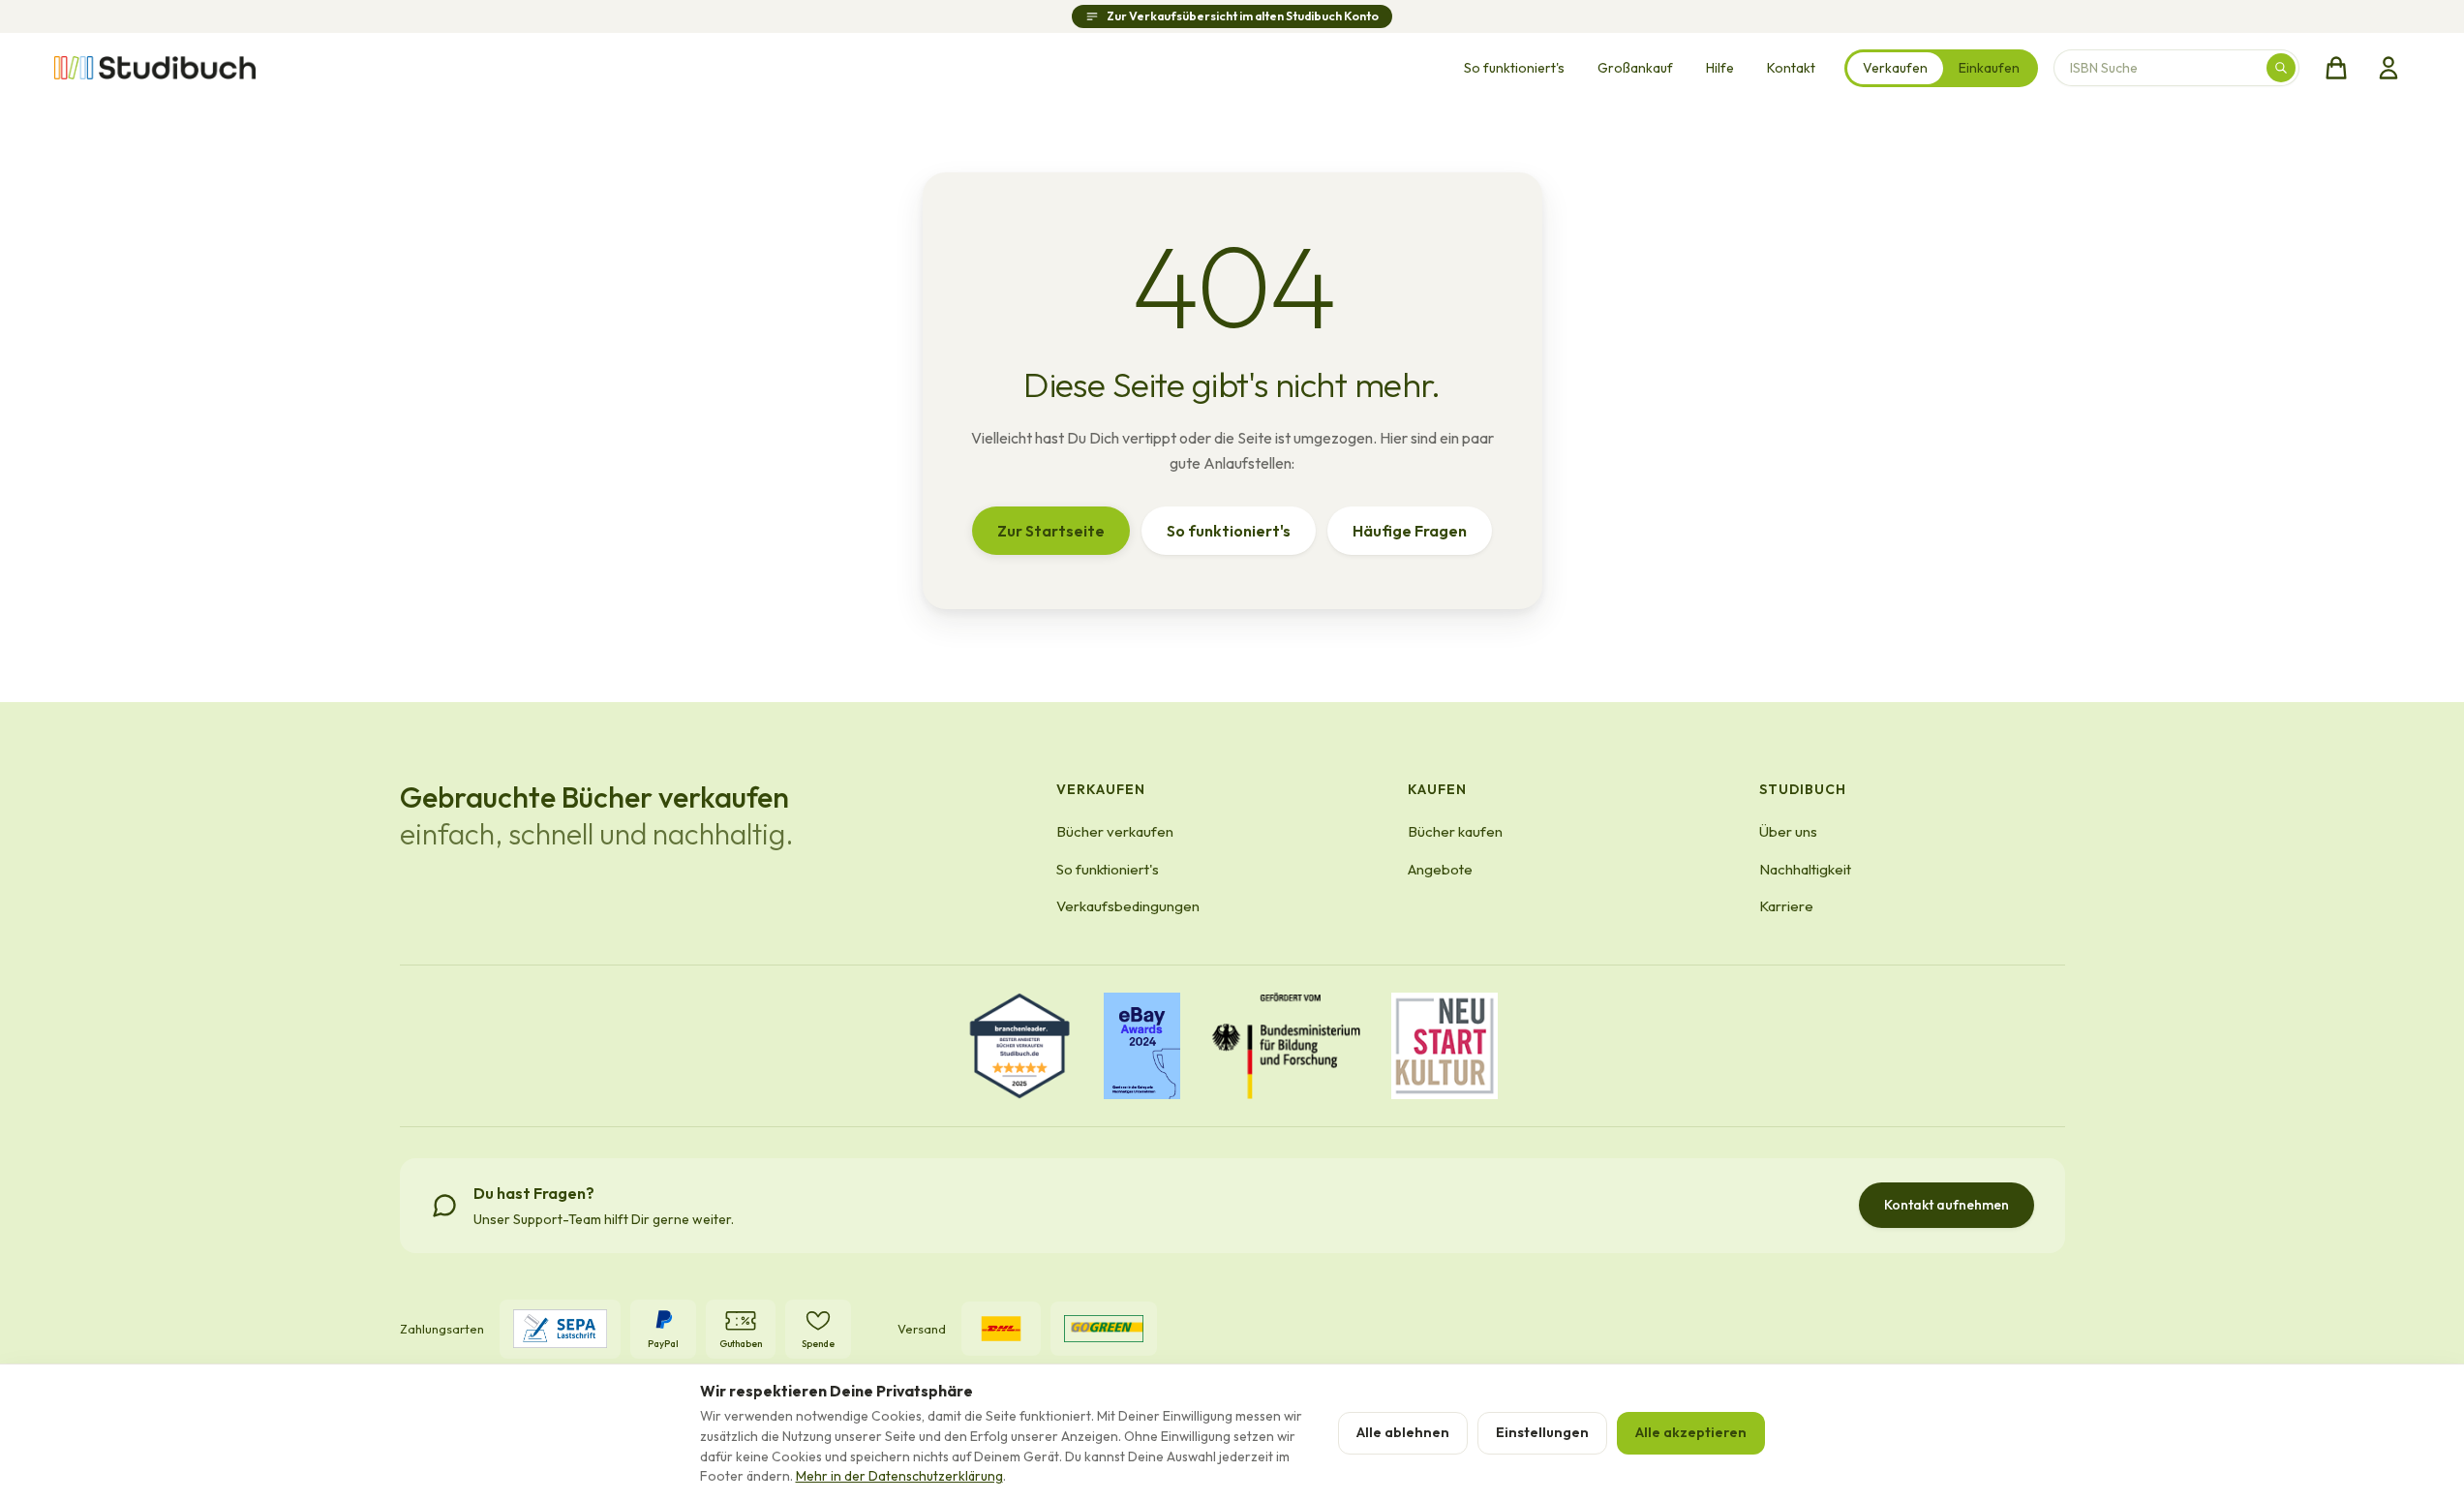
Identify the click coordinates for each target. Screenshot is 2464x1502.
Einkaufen (1989, 68)
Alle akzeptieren (1691, 1432)
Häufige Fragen (1410, 531)
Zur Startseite (1051, 531)
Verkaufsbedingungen (1128, 906)
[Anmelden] (2388, 68)
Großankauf (1635, 68)
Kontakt (1791, 68)
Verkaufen (1895, 68)
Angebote (1440, 869)
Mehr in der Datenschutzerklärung (899, 1476)
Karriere (1786, 906)
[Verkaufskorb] (2336, 68)
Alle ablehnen (1403, 1432)
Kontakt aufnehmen (1947, 1205)
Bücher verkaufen (1115, 831)
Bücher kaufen (1455, 831)
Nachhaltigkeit (1805, 869)
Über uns (1788, 831)
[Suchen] (2281, 68)
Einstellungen (1542, 1432)
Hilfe (1720, 68)
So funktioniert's (1514, 68)
